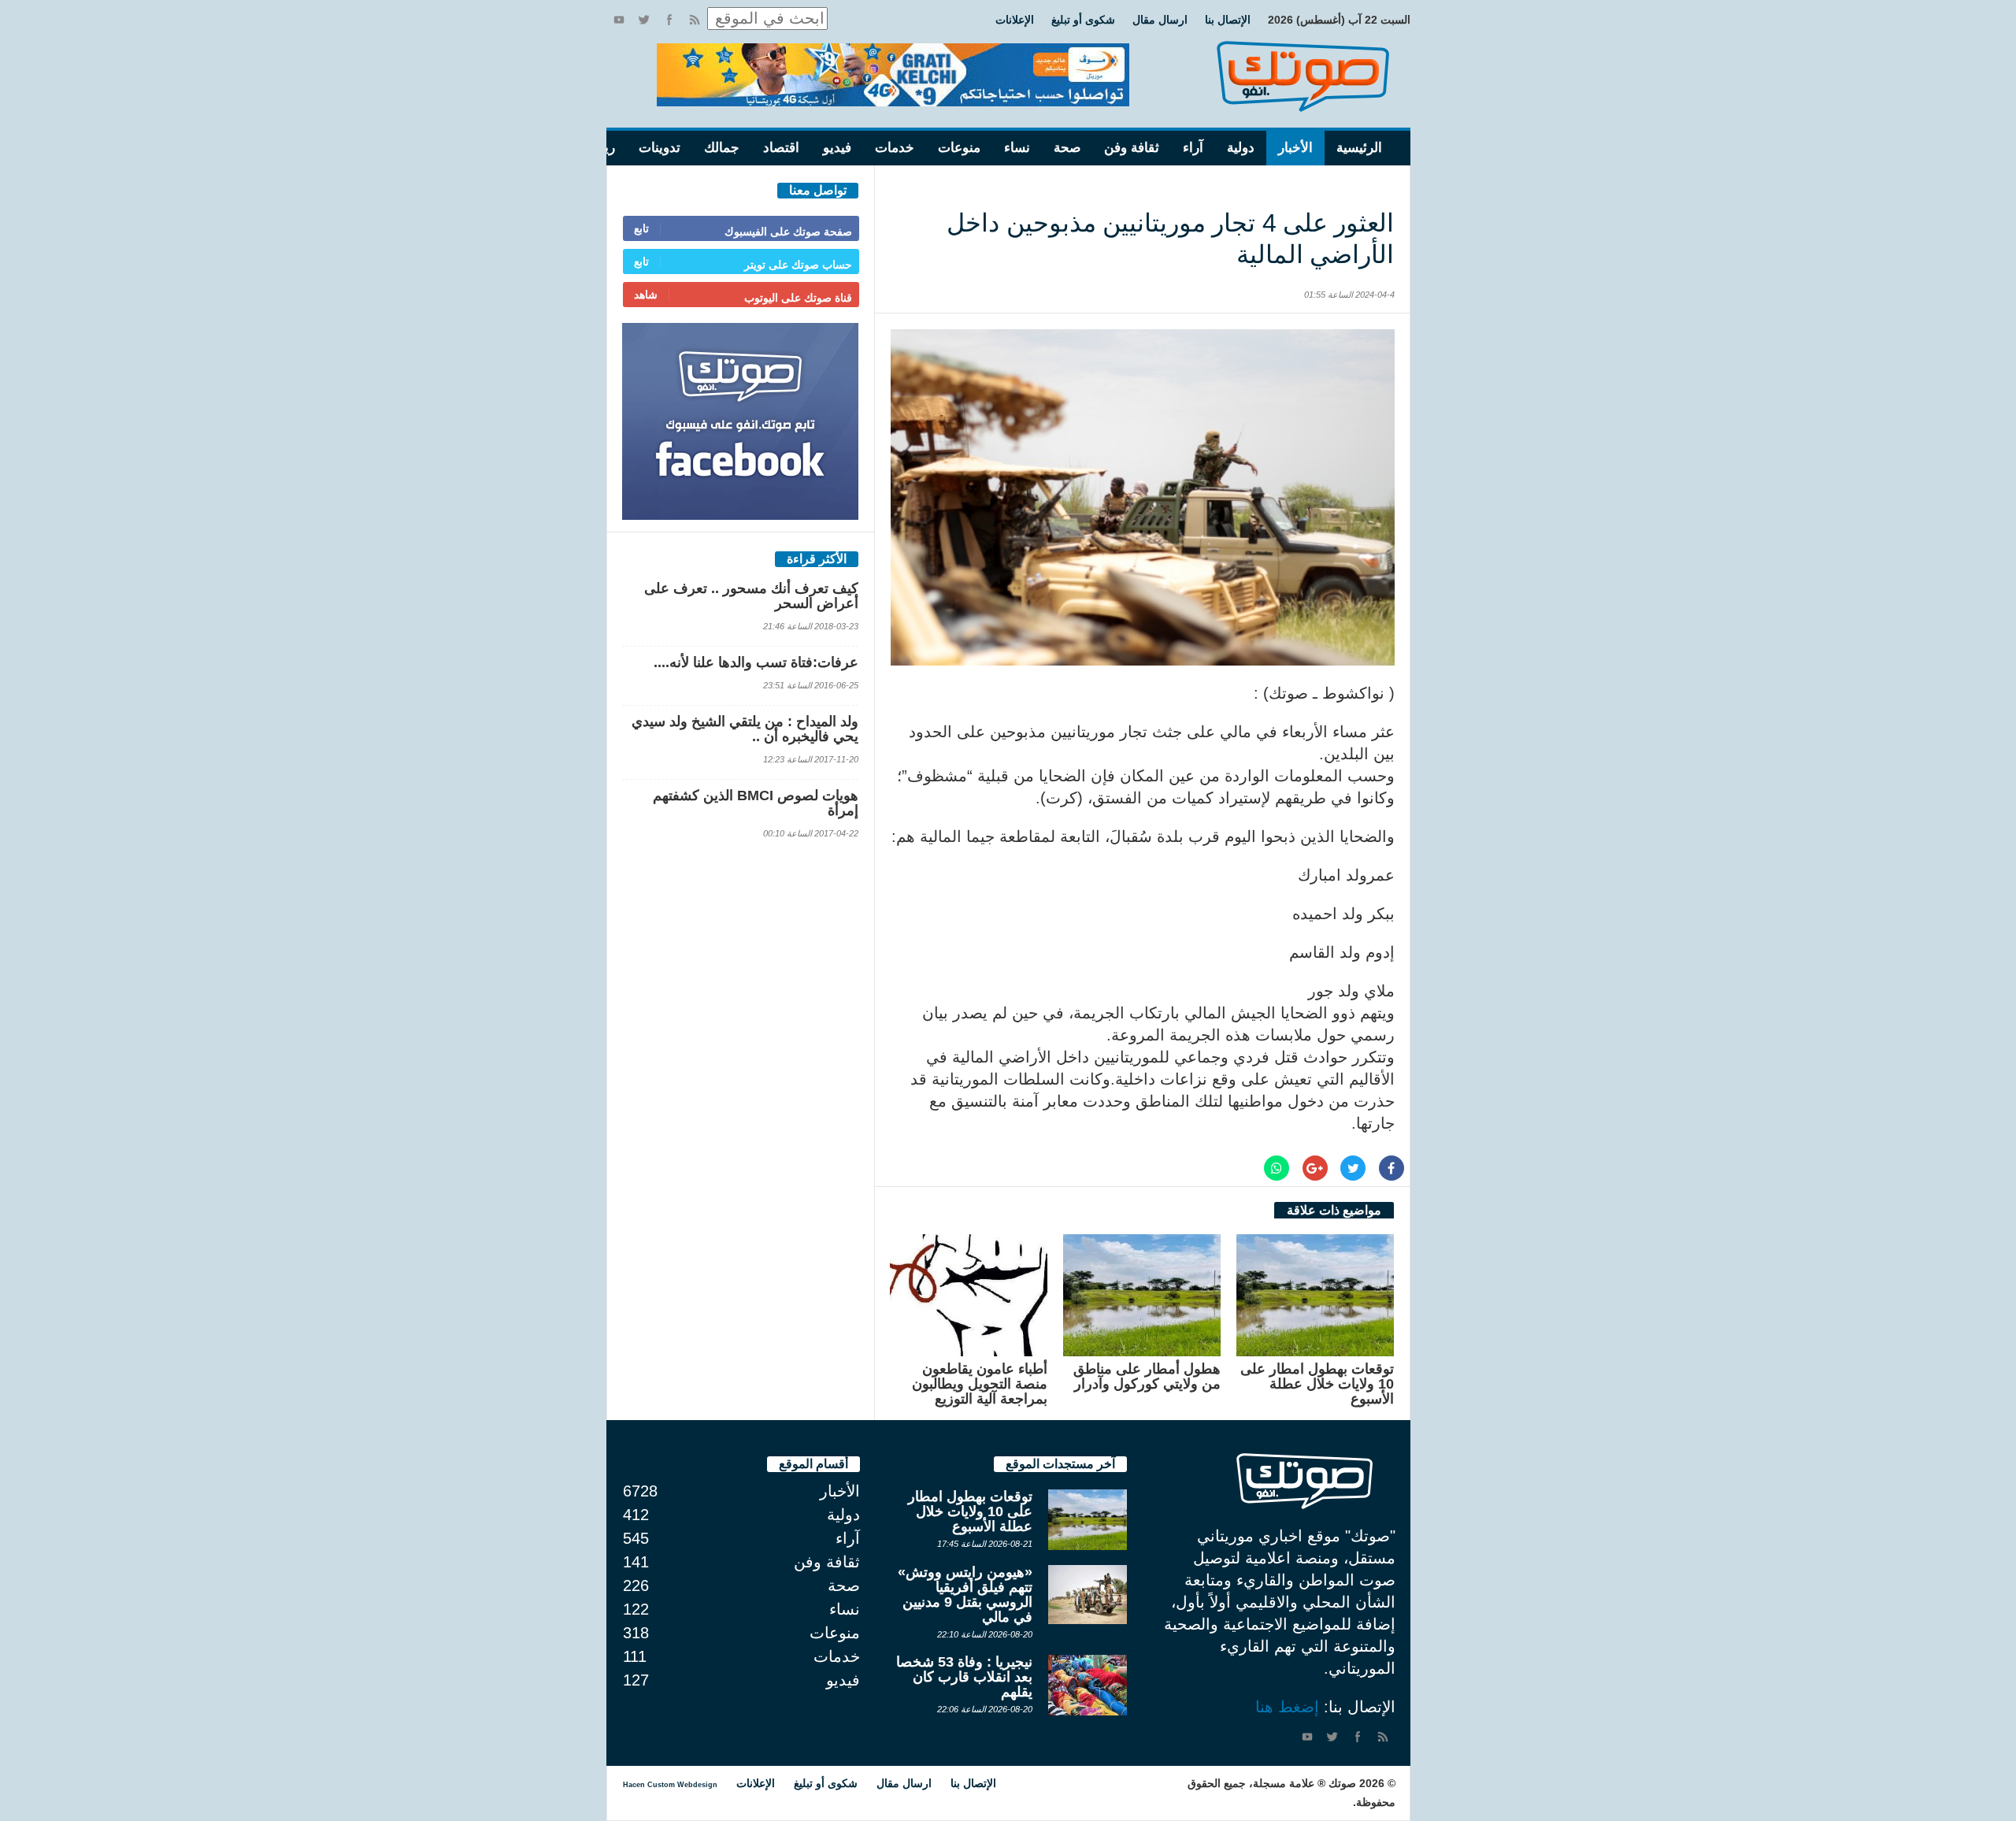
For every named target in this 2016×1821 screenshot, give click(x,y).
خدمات (895, 148)
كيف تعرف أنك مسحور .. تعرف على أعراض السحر (751, 596)
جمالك (722, 148)
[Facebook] (669, 20)
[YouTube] (619, 20)
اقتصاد (781, 148)
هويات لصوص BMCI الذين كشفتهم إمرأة (756, 803)
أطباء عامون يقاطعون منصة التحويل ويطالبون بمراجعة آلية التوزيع (980, 1384)
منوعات (959, 148)
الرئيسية (1359, 148)
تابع (641, 228)
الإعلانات (1015, 20)
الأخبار (1295, 148)
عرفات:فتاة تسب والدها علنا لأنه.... (756, 662)
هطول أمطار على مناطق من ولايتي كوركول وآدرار (1147, 1376)
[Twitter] (644, 20)
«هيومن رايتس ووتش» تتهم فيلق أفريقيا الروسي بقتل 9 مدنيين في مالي (965, 1595)
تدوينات (660, 148)
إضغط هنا (1287, 1707)
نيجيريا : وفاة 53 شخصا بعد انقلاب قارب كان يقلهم (964, 1677)
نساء (1017, 148)
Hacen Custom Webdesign (670, 1785)
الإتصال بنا (1228, 20)
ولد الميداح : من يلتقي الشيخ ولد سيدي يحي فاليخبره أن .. (745, 729)
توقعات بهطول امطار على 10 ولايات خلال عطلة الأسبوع (1317, 1384)
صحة (1067, 148)
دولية (1241, 148)
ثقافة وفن (1132, 148)
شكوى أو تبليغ (1083, 20)
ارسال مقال (1160, 20)
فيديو (837, 148)
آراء (1193, 148)
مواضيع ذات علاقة (1334, 1210)
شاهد (646, 295)
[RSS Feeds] (695, 20)
